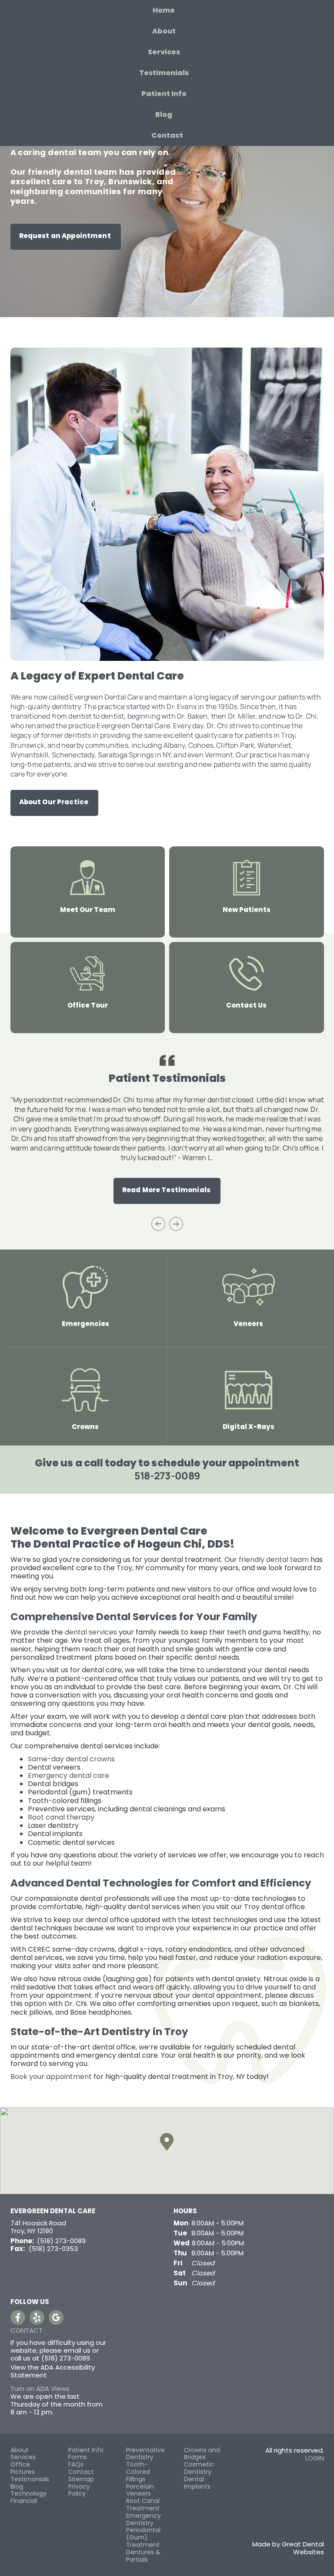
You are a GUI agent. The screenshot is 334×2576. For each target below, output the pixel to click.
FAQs (76, 2465)
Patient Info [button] (164, 94)
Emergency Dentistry (144, 2520)
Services (164, 52)
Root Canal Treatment (143, 2505)
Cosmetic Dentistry (199, 2468)
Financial (24, 2501)
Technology (28, 2494)
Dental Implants (197, 2483)
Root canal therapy (62, 1817)
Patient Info (86, 2450)
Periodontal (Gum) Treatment (143, 2537)
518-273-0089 (167, 1475)
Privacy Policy (79, 2490)
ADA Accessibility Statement (53, 2371)
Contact (167, 135)
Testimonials (164, 73)
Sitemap (81, 2479)
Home (164, 10)
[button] (167, 2142)
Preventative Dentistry (145, 2454)
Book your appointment (51, 2077)
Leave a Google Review (56, 2317)
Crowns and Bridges (202, 2454)
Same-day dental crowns (71, 1759)
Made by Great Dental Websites (288, 2548)
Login (315, 2458)
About (20, 2450)
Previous (158, 1224)
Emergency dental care (68, 1775)
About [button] (164, 31)
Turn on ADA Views (40, 2389)
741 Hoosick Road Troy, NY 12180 (38, 2227)
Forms (78, 2457)
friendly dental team (274, 1560)
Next (176, 1224)
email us (77, 2350)
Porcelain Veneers (140, 2490)
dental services (91, 1632)
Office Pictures (23, 2468)
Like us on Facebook (18, 2317)
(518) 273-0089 (61, 2241)
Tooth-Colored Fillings (138, 2472)
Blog (164, 114)
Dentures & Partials (143, 2556)
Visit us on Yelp (37, 2317)
